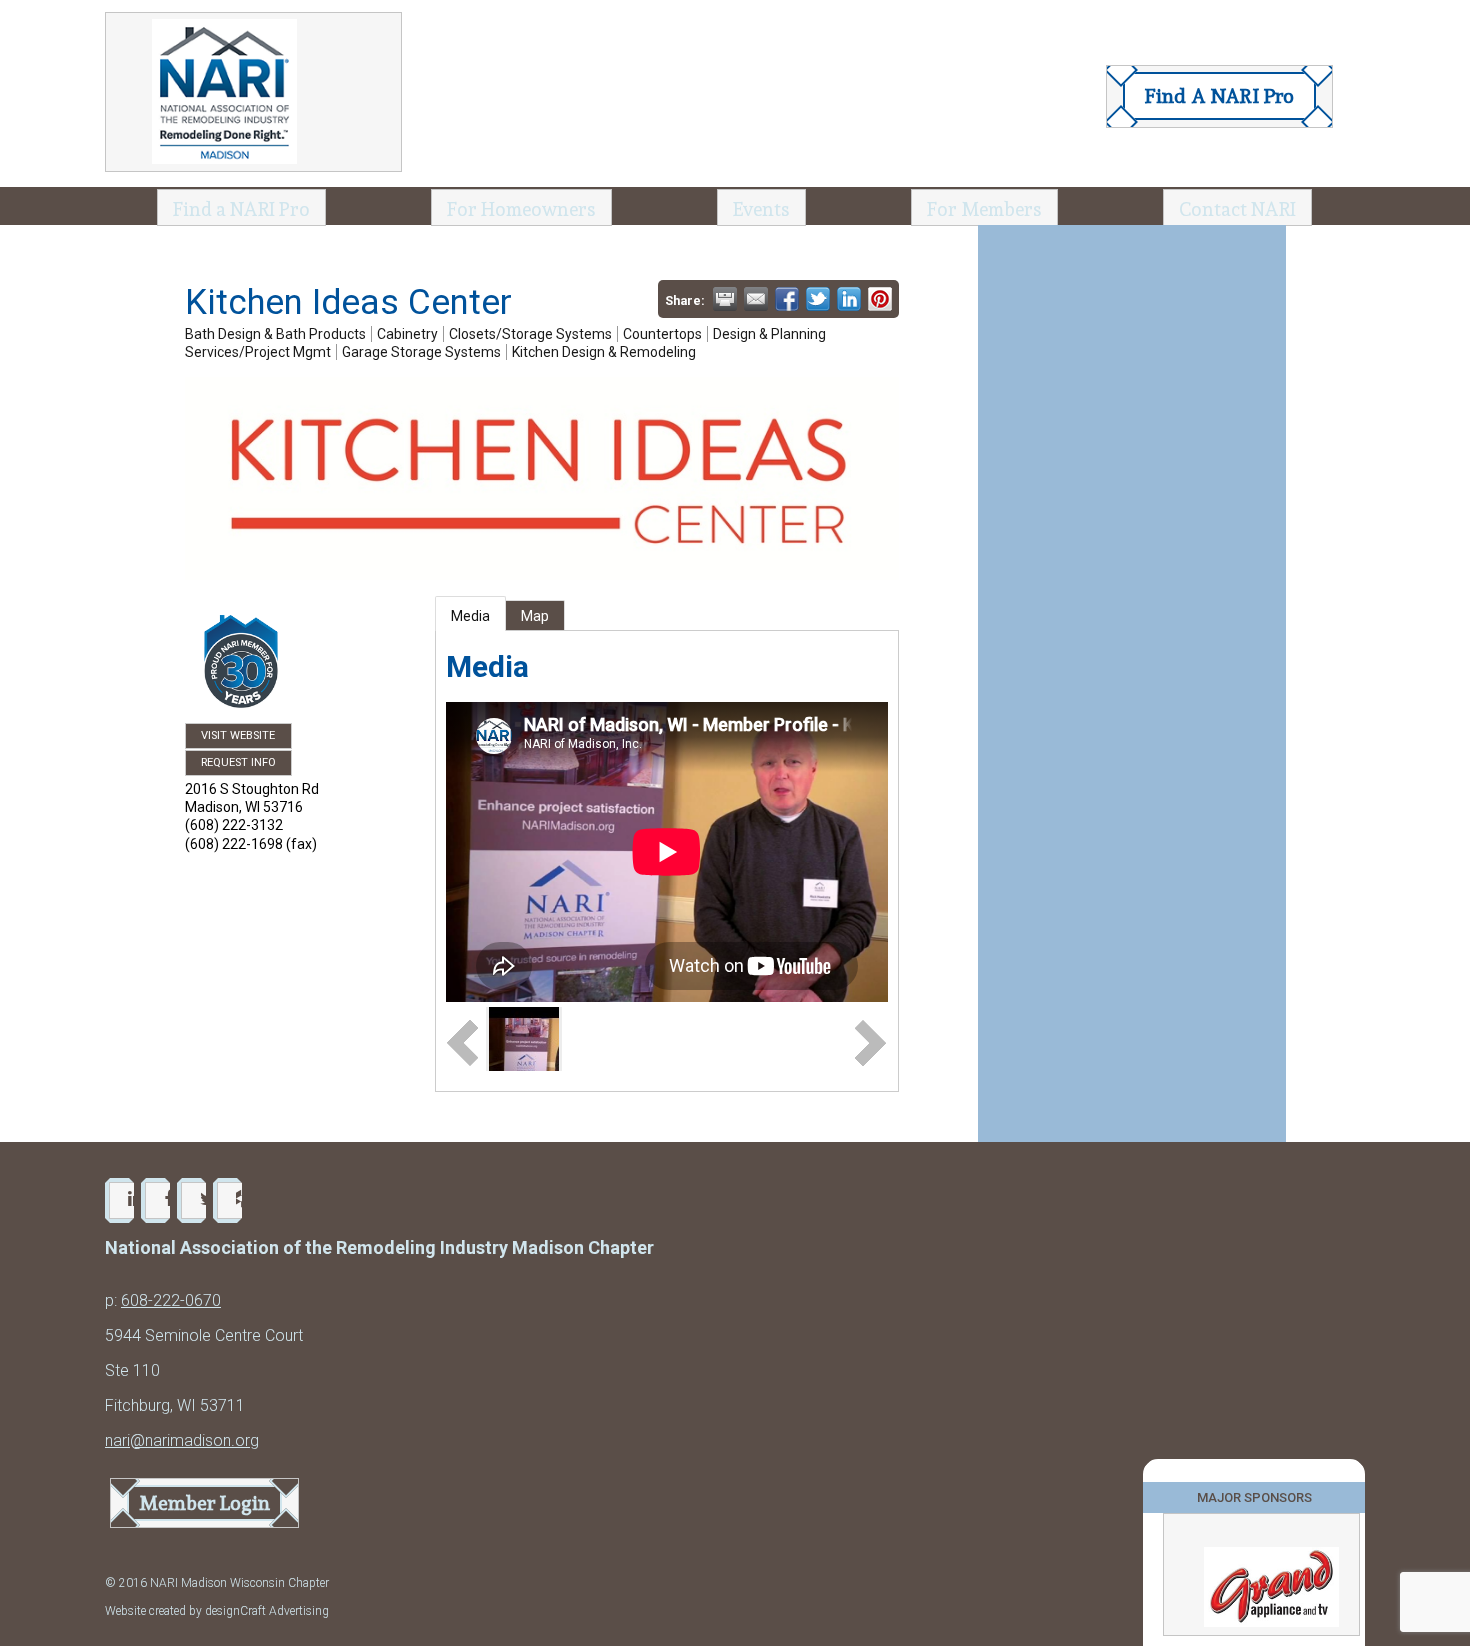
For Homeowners (521, 209)
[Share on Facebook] (787, 299)
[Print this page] (725, 299)
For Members (984, 209)
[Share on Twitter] (818, 299)
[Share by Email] (756, 299)
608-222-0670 (171, 1300)
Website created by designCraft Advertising (217, 1611)
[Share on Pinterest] (880, 299)
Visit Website (238, 735)
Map (535, 616)
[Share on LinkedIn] (849, 299)
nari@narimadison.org (182, 1440)
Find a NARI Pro (241, 209)
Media (470, 616)
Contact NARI (1237, 209)
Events (761, 209)
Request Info (238, 762)
